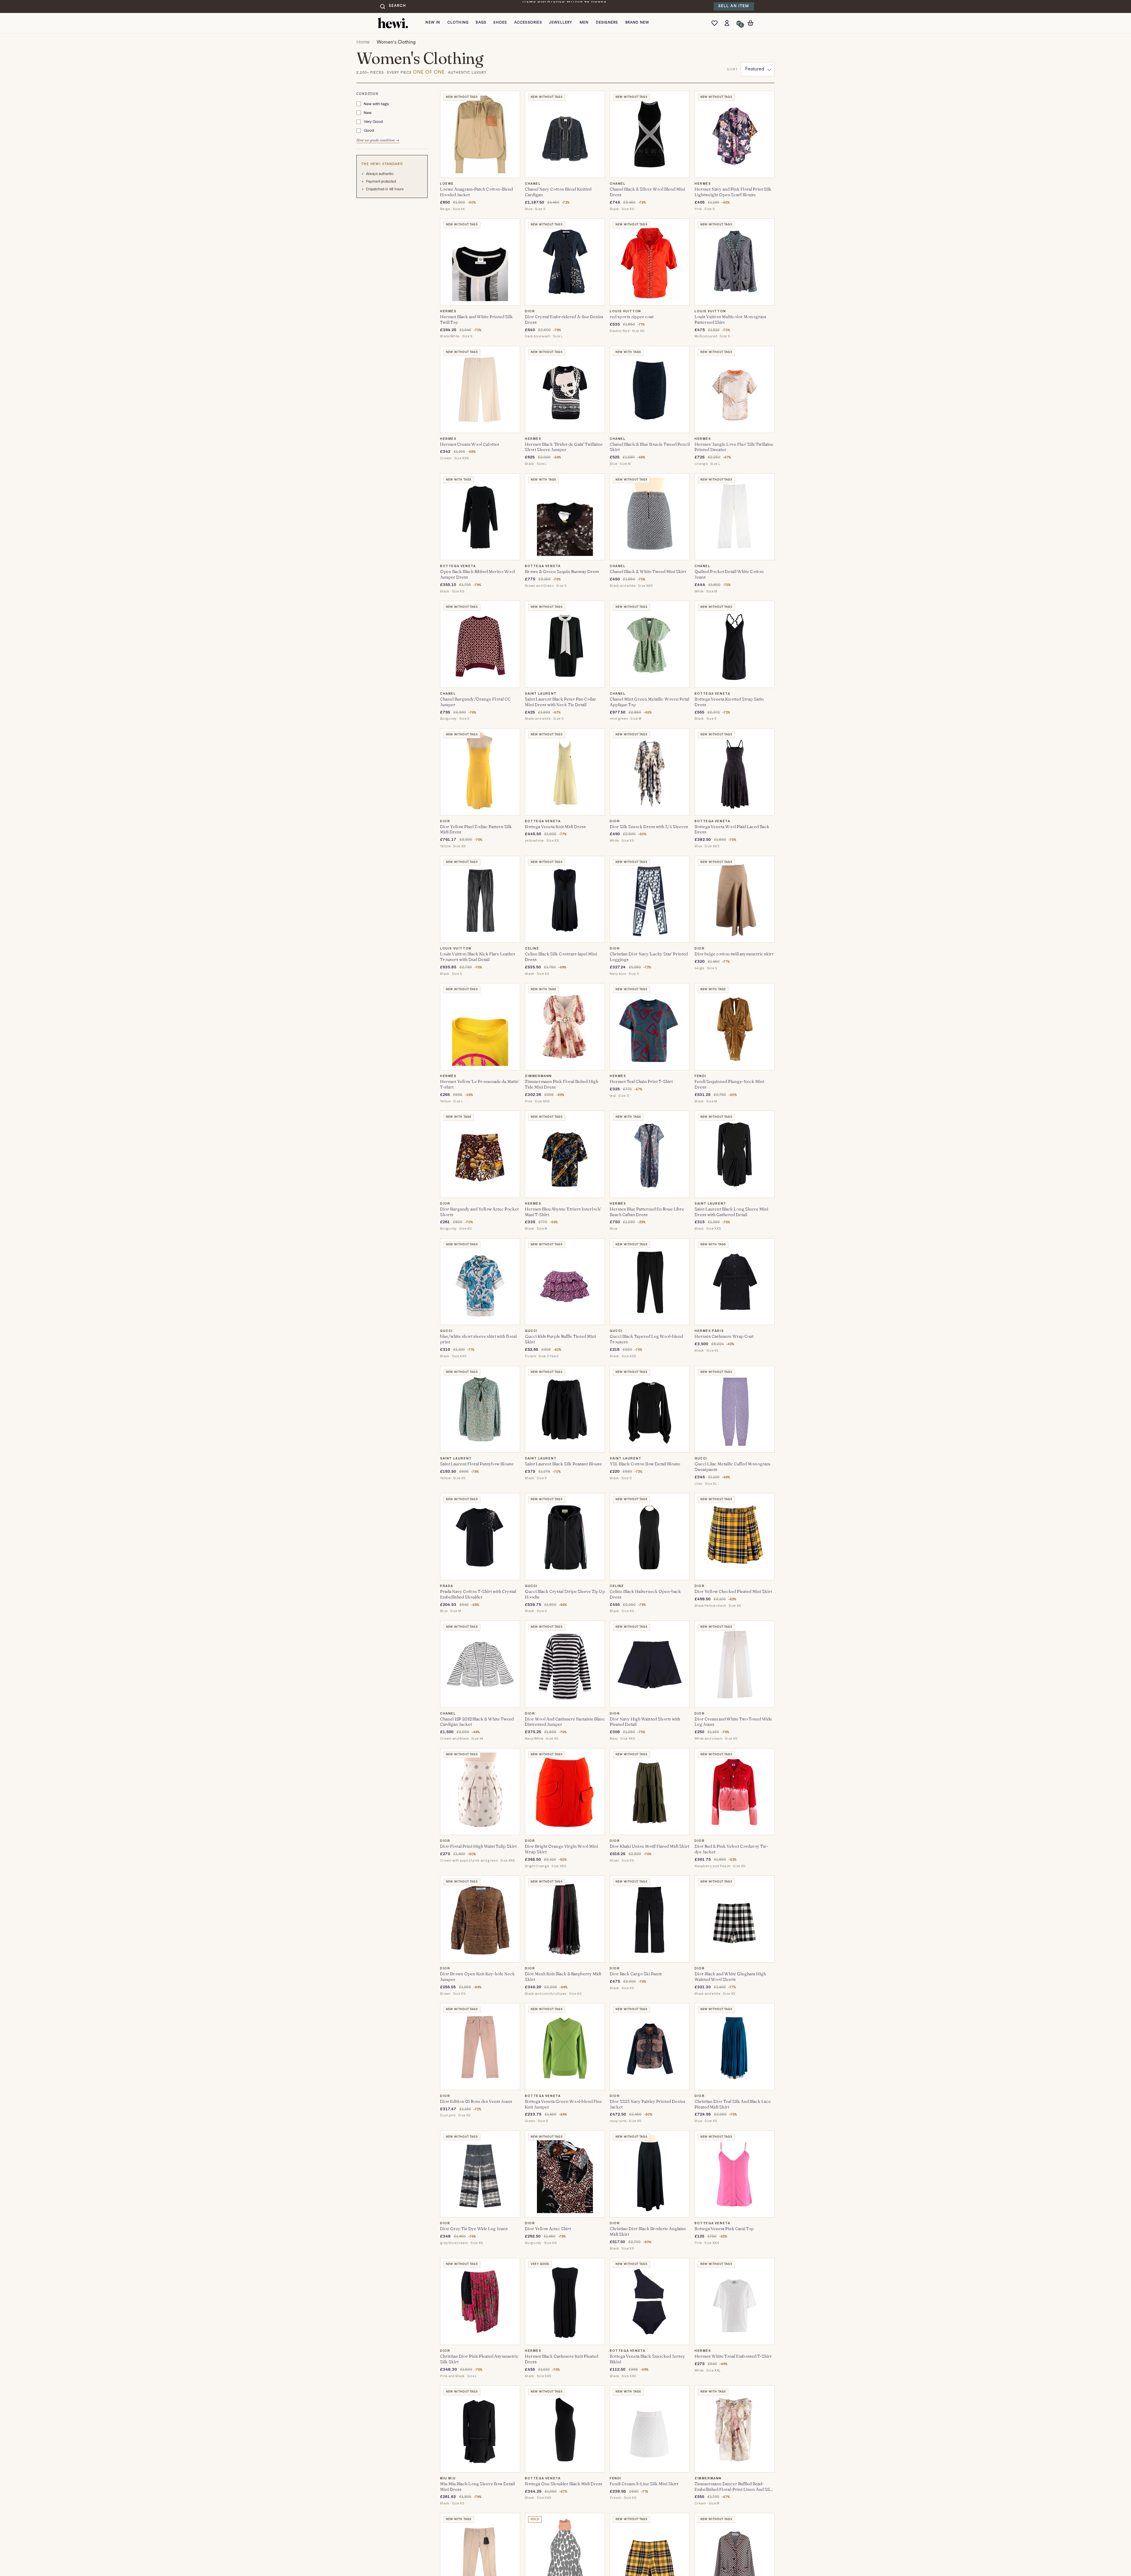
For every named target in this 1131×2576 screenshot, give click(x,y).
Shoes (500, 23)
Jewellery (561, 23)
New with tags (376, 104)
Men (584, 23)
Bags (481, 23)
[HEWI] (393, 23)
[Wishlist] (716, 23)
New (368, 113)
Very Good (373, 122)
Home (363, 42)
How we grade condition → (378, 140)
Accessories (528, 23)
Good (369, 131)
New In (433, 23)
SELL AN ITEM (734, 6)
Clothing (458, 23)
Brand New (637, 23)
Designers (607, 23)
